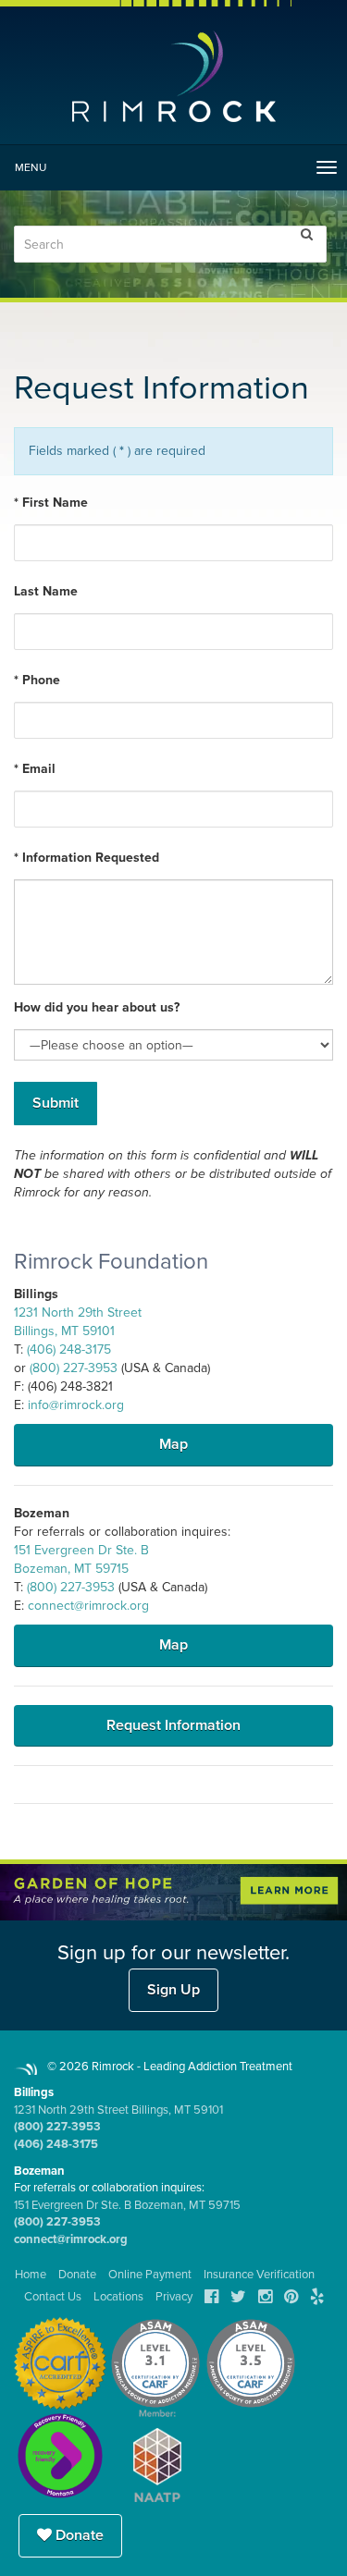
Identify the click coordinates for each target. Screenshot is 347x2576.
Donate (78, 2535)
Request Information (173, 1725)
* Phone (37, 680)
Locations (118, 2297)
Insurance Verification (259, 2275)
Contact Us (53, 2297)
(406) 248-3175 (69, 1349)
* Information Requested (87, 858)
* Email (35, 769)
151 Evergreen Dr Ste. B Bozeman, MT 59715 (127, 2205)
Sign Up (173, 1990)
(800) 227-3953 (74, 1368)
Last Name (46, 591)
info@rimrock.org (76, 1405)
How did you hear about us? (97, 1007)
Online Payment (150, 2275)
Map (173, 1444)
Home (31, 2275)
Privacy (174, 2297)
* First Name (51, 503)
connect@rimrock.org (88, 1606)
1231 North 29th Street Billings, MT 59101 (118, 2110)
